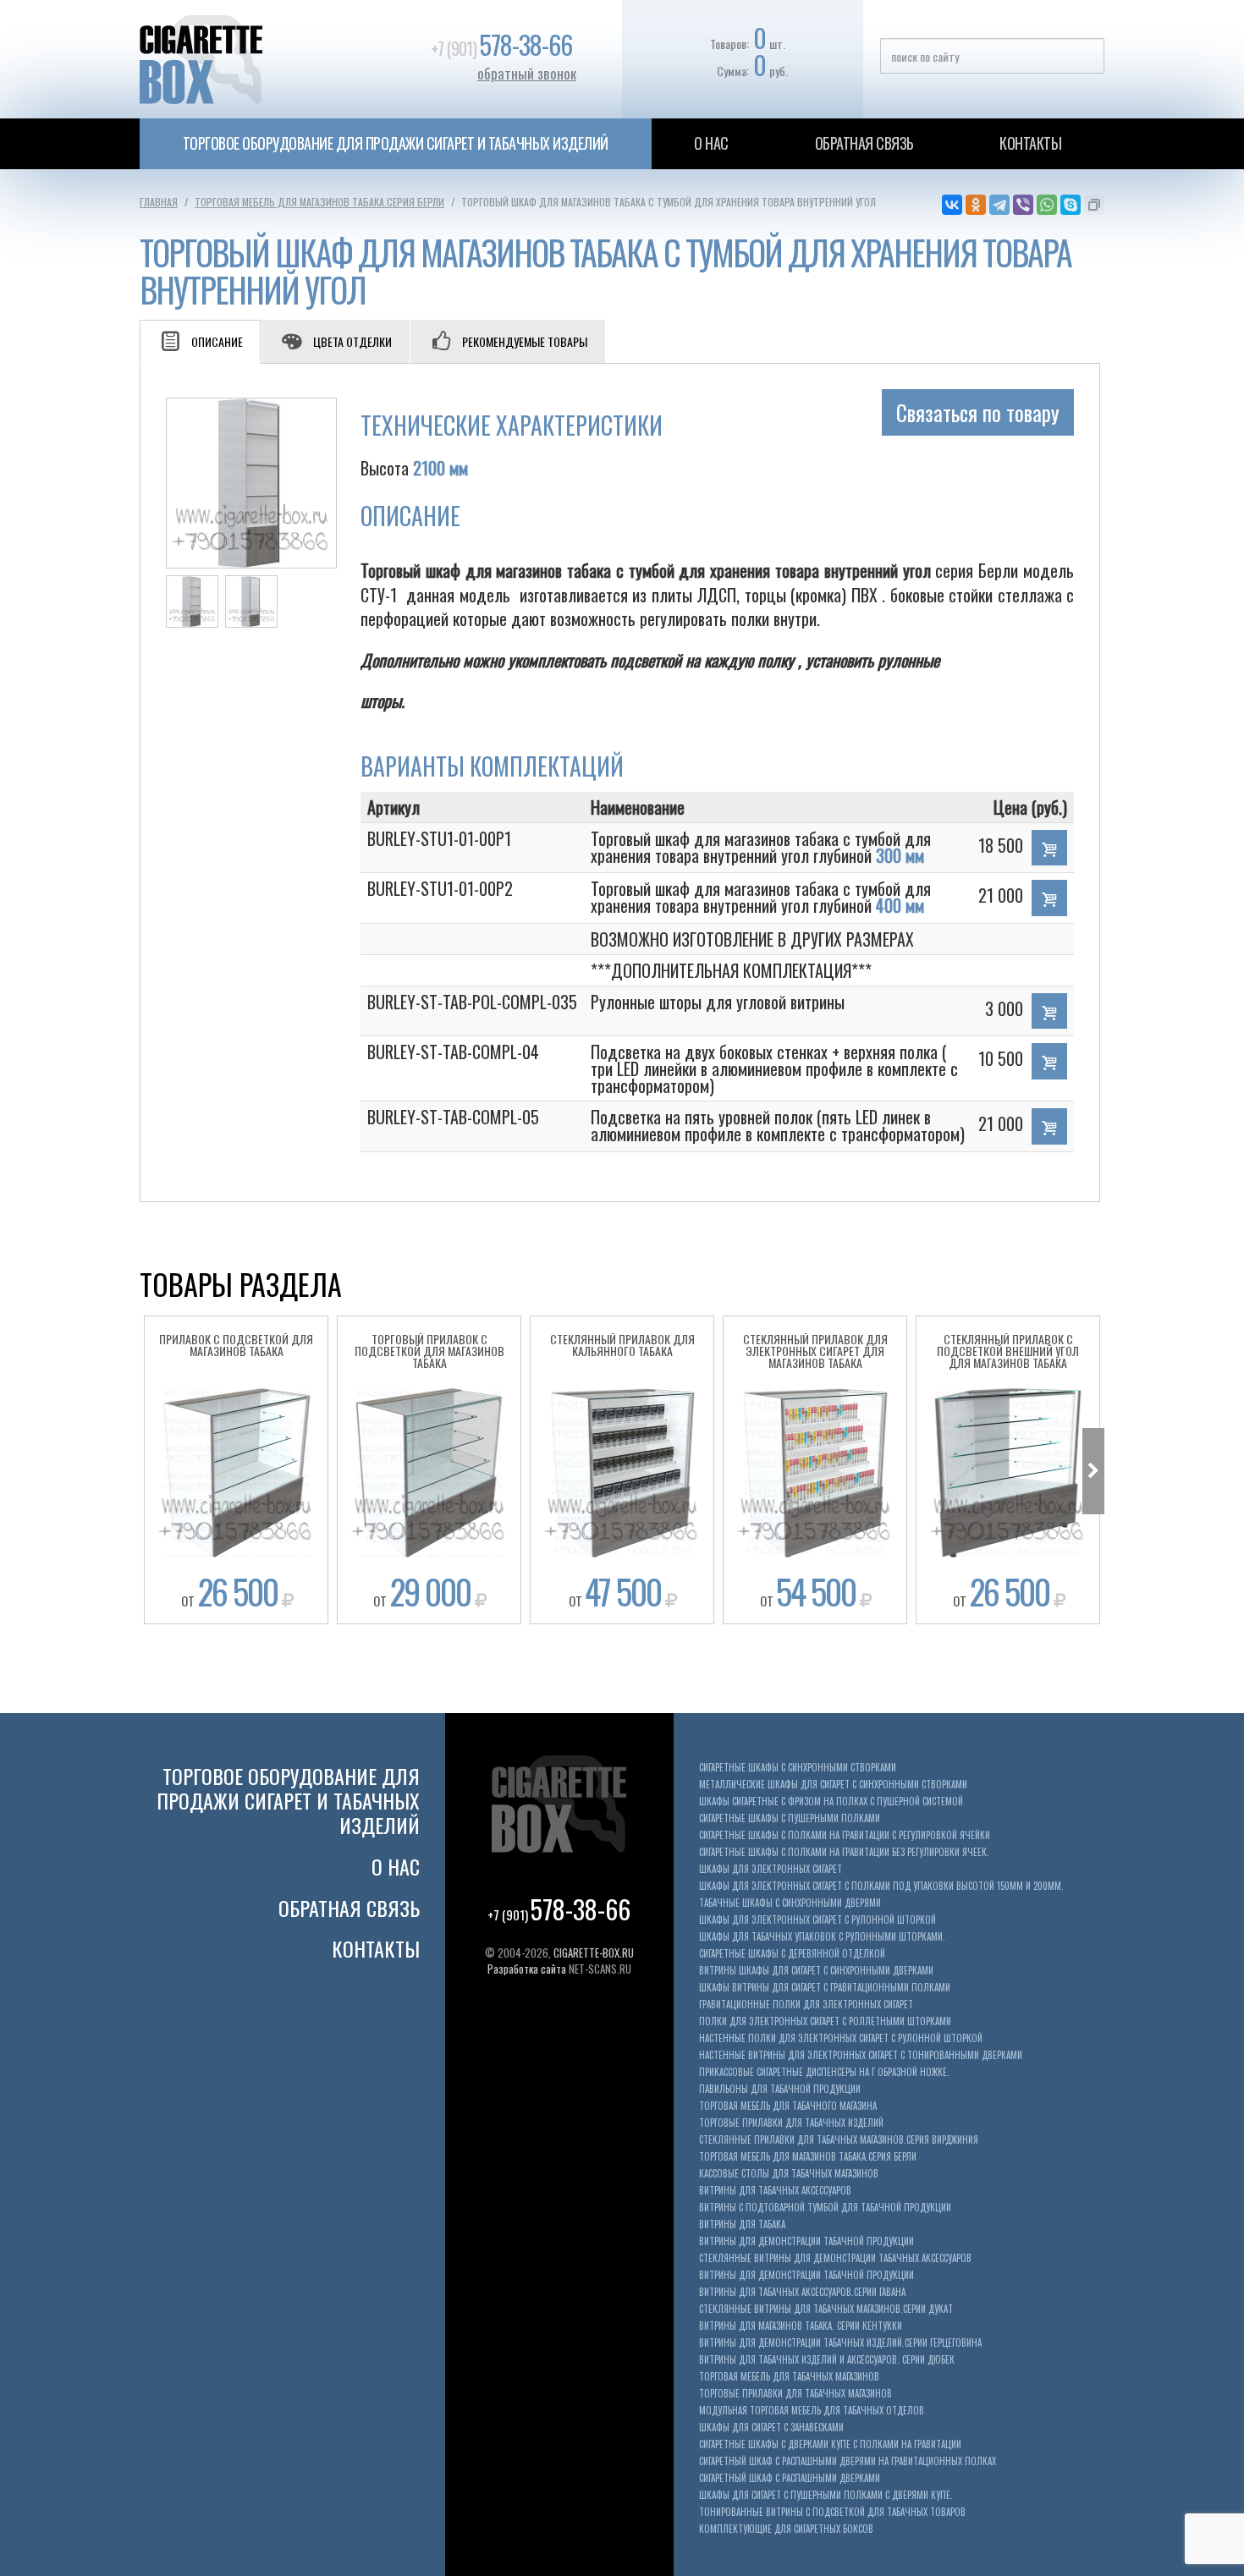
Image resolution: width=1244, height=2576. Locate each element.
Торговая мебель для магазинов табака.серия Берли (319, 202)
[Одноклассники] (976, 205)
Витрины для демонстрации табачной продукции (806, 2241)
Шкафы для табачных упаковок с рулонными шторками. (822, 1937)
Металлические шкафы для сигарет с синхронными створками (833, 1785)
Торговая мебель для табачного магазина (788, 2106)
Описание (217, 341)
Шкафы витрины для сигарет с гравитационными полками (825, 1988)
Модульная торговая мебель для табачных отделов (812, 2411)
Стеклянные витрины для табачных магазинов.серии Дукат (826, 2309)
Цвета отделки (352, 341)
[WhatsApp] (1047, 205)
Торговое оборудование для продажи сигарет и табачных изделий (396, 143)
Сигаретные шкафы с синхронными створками (798, 1768)
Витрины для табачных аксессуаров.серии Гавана (802, 2292)
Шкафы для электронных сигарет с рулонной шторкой (817, 1920)
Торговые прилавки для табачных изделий (791, 2123)
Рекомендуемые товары (525, 341)
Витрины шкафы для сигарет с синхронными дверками (816, 1971)
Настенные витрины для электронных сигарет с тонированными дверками (861, 2055)
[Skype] (1071, 205)
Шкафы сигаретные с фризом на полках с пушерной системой (831, 1802)
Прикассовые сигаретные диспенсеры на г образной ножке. (824, 2072)
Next (1093, 1471)
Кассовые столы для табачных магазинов (789, 2174)
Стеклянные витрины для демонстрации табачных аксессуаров (835, 2258)
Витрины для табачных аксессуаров (775, 2191)
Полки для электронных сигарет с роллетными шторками (825, 2021)
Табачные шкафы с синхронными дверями (790, 1903)
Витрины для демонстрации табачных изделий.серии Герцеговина (840, 2343)
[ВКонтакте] (952, 205)
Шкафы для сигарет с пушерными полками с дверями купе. (826, 2495)
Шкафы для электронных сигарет (771, 1869)
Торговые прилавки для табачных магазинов (795, 2394)
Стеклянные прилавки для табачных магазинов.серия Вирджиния (839, 2140)
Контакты (1030, 143)
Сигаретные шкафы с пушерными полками (790, 1818)
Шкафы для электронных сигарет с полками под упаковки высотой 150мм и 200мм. (881, 1886)
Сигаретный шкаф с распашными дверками (790, 2478)
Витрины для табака (742, 2224)
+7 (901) (501, 48)
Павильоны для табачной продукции (780, 2089)
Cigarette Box (260, 59)
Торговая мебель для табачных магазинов (789, 2377)
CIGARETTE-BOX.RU (594, 1953)
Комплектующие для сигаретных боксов (786, 2529)
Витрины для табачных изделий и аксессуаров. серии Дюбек (827, 2360)
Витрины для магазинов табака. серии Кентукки (801, 2326)
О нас (711, 143)
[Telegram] (999, 205)
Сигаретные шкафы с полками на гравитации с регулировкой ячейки (845, 1835)
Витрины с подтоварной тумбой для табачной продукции (825, 2208)
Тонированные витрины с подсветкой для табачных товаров (832, 2512)
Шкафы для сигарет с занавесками (771, 2428)
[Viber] (1023, 205)
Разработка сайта (527, 1969)
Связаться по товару (978, 412)
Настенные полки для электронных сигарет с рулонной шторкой (841, 2038)
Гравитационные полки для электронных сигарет (806, 2005)
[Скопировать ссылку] (1094, 205)
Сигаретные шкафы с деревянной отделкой (792, 1954)
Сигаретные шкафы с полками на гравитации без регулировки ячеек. (844, 1852)
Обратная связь (864, 143)
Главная (159, 202)
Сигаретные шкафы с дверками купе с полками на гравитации (830, 2444)
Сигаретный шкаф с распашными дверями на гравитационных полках (848, 2461)
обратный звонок (527, 74)
